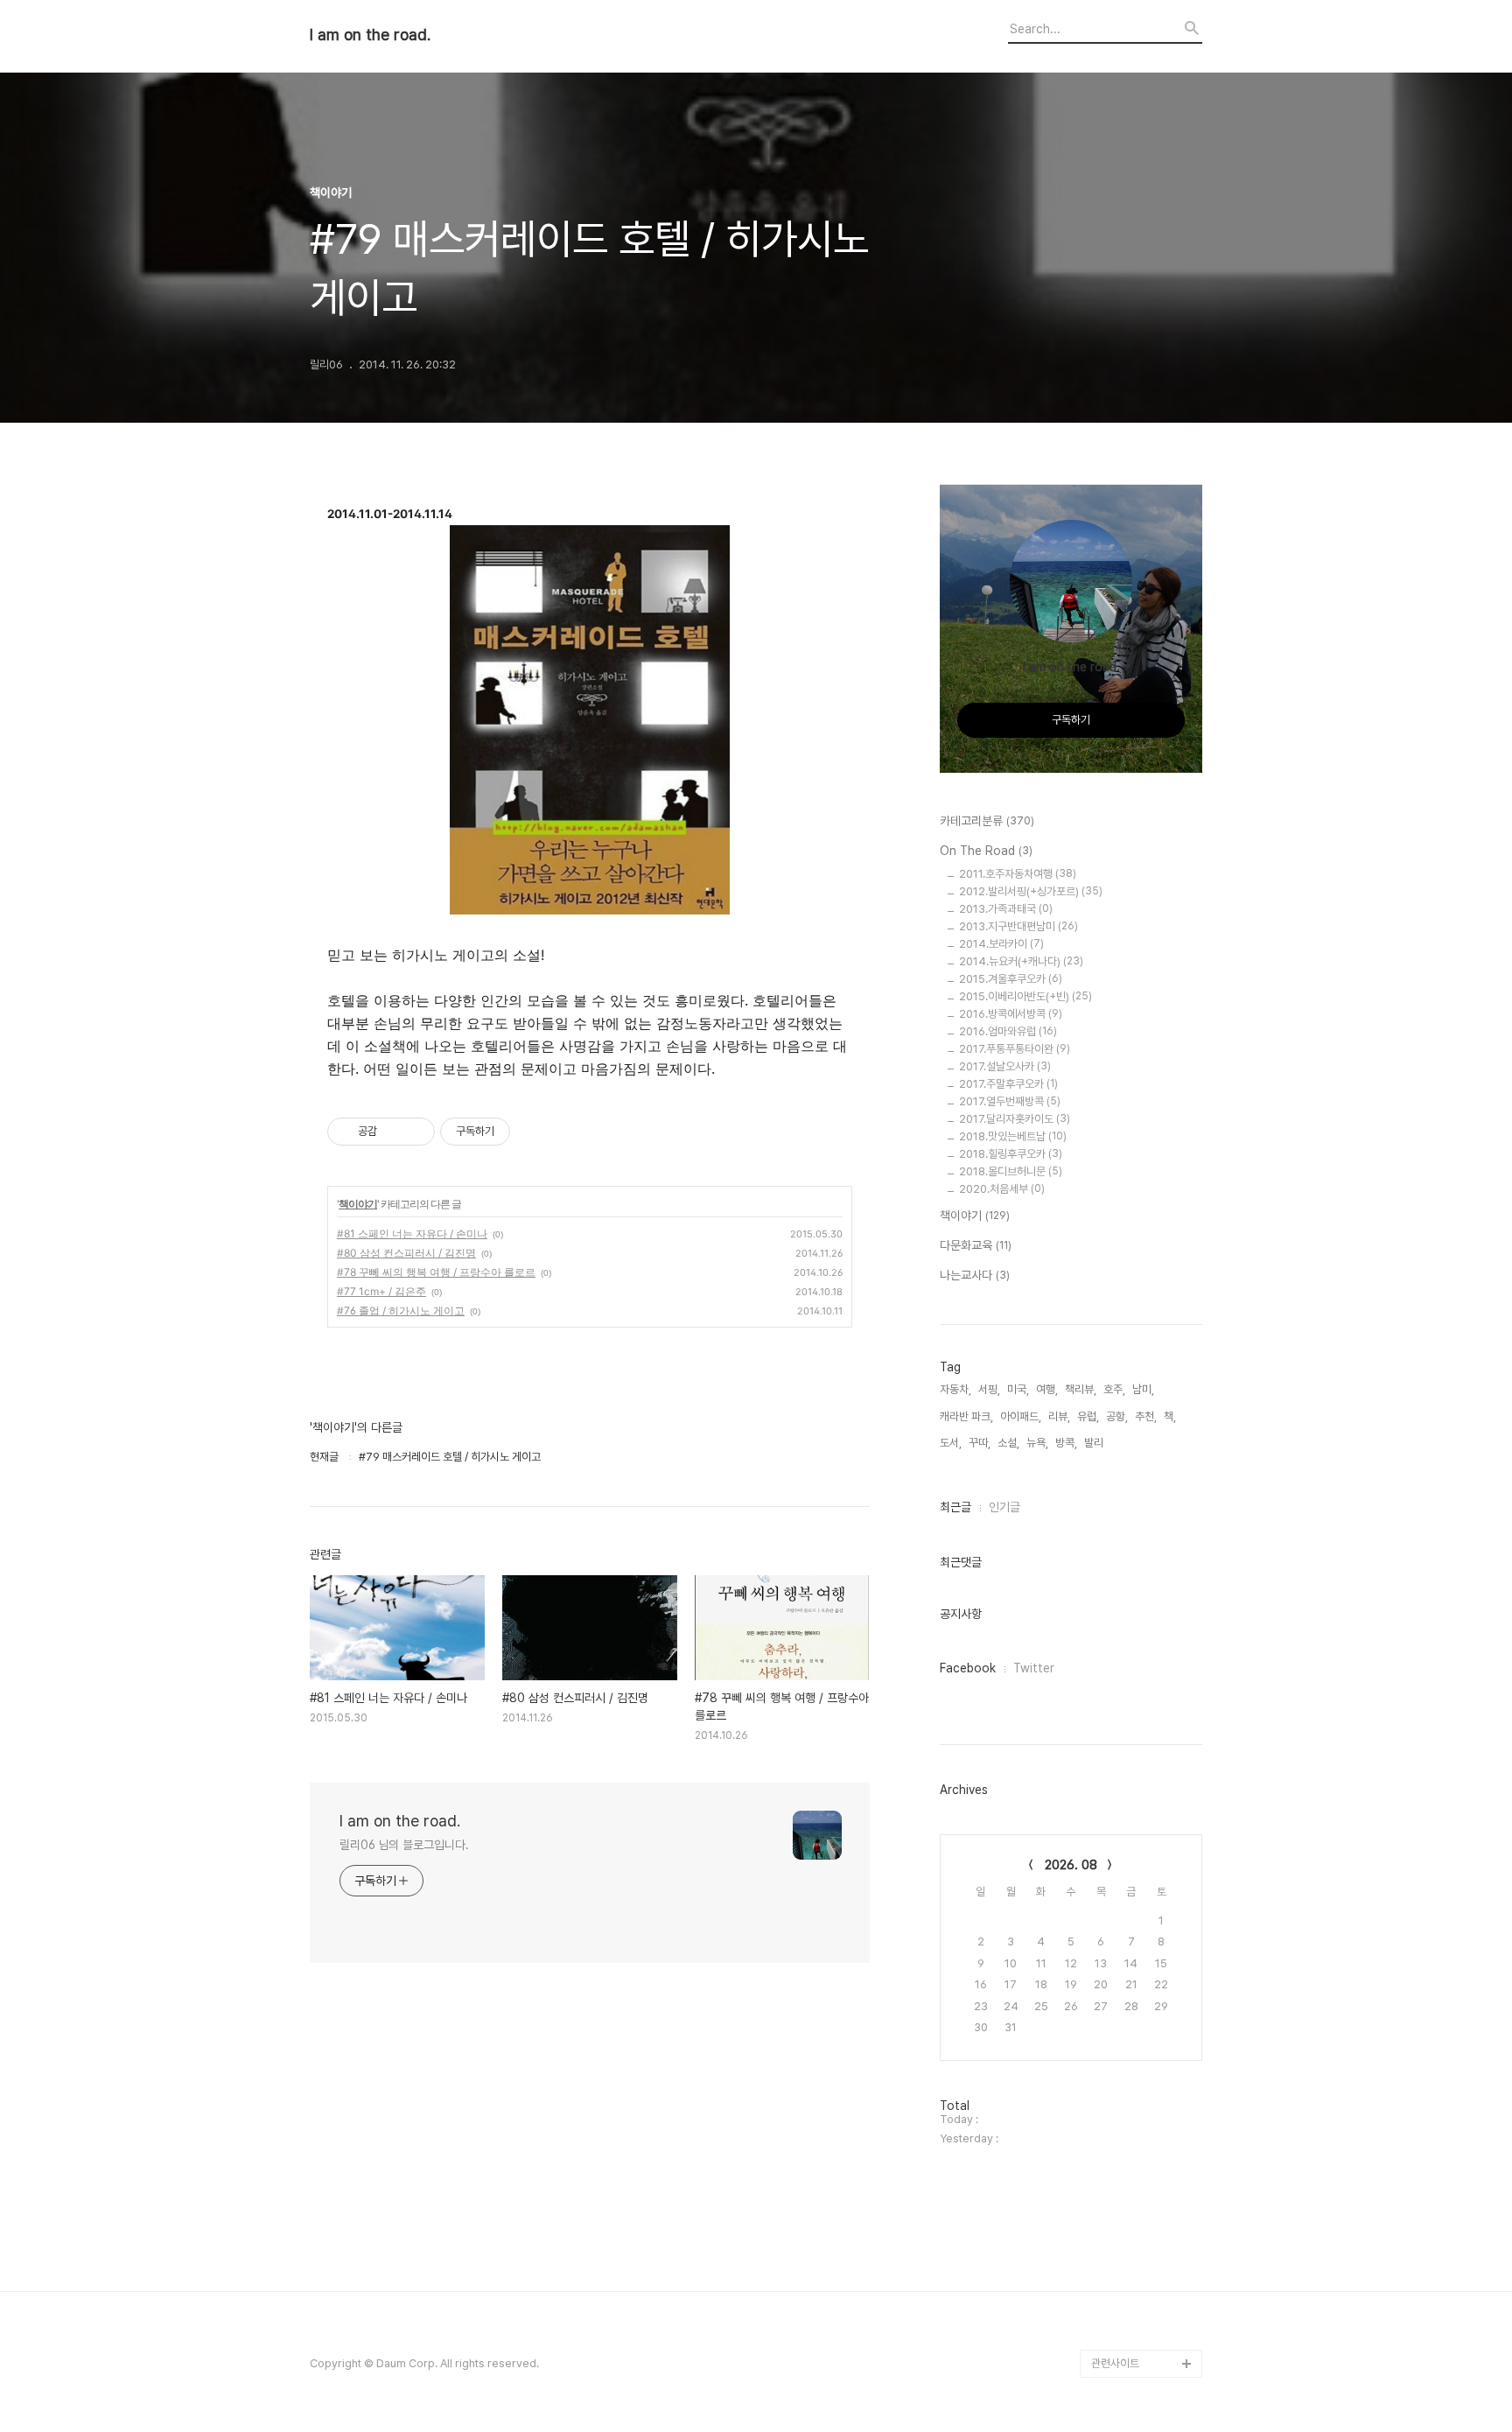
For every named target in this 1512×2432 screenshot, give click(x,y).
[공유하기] (393, 1132)
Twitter (1034, 1668)
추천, (1146, 1416)
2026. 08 (1071, 1865)
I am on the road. (370, 35)
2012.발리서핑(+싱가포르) (1031, 891)
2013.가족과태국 (1006, 909)
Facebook (968, 1668)
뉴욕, (1037, 1443)
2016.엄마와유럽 (1008, 1031)
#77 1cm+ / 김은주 (381, 1291)
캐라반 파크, (966, 1416)
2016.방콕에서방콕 (1011, 1014)
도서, (951, 1443)
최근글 (955, 1507)
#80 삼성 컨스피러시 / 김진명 (406, 1253)
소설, (1008, 1443)
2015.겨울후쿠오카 (1011, 979)
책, (1170, 1416)
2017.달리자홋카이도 (1015, 1119)
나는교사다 (975, 1275)
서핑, (989, 1389)
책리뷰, (1081, 1389)
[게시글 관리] (415, 1132)
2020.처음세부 (1002, 1189)
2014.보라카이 (1001, 944)
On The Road (986, 851)
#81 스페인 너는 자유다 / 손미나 (412, 1234)
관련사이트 (1115, 2363)
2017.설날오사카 (1005, 1066)
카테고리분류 (987, 821)
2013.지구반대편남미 (1018, 926)
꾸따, (980, 1443)
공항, (1117, 1416)
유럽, (1088, 1416)
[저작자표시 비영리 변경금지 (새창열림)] (534, 1132)
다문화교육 (976, 1245)
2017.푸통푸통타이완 (1015, 1049)
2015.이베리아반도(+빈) (1025, 996)
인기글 (1004, 1507)
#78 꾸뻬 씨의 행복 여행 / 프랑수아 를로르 (436, 1272)
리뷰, (1059, 1416)
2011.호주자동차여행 (1018, 874)
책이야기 (358, 1204)
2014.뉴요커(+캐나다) (1021, 961)
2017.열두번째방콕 (1010, 1101)
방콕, (1066, 1443)
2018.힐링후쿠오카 (1011, 1154)
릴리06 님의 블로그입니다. (404, 1845)
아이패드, (1021, 1416)
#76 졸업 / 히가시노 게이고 (401, 1311)
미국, (1018, 1389)
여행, (1047, 1389)
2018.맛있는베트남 (1013, 1136)
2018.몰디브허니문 (1011, 1171)
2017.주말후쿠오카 (1008, 1084)
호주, (1114, 1389)
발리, (1095, 1443)
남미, (1143, 1389)
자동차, (955, 1389)
